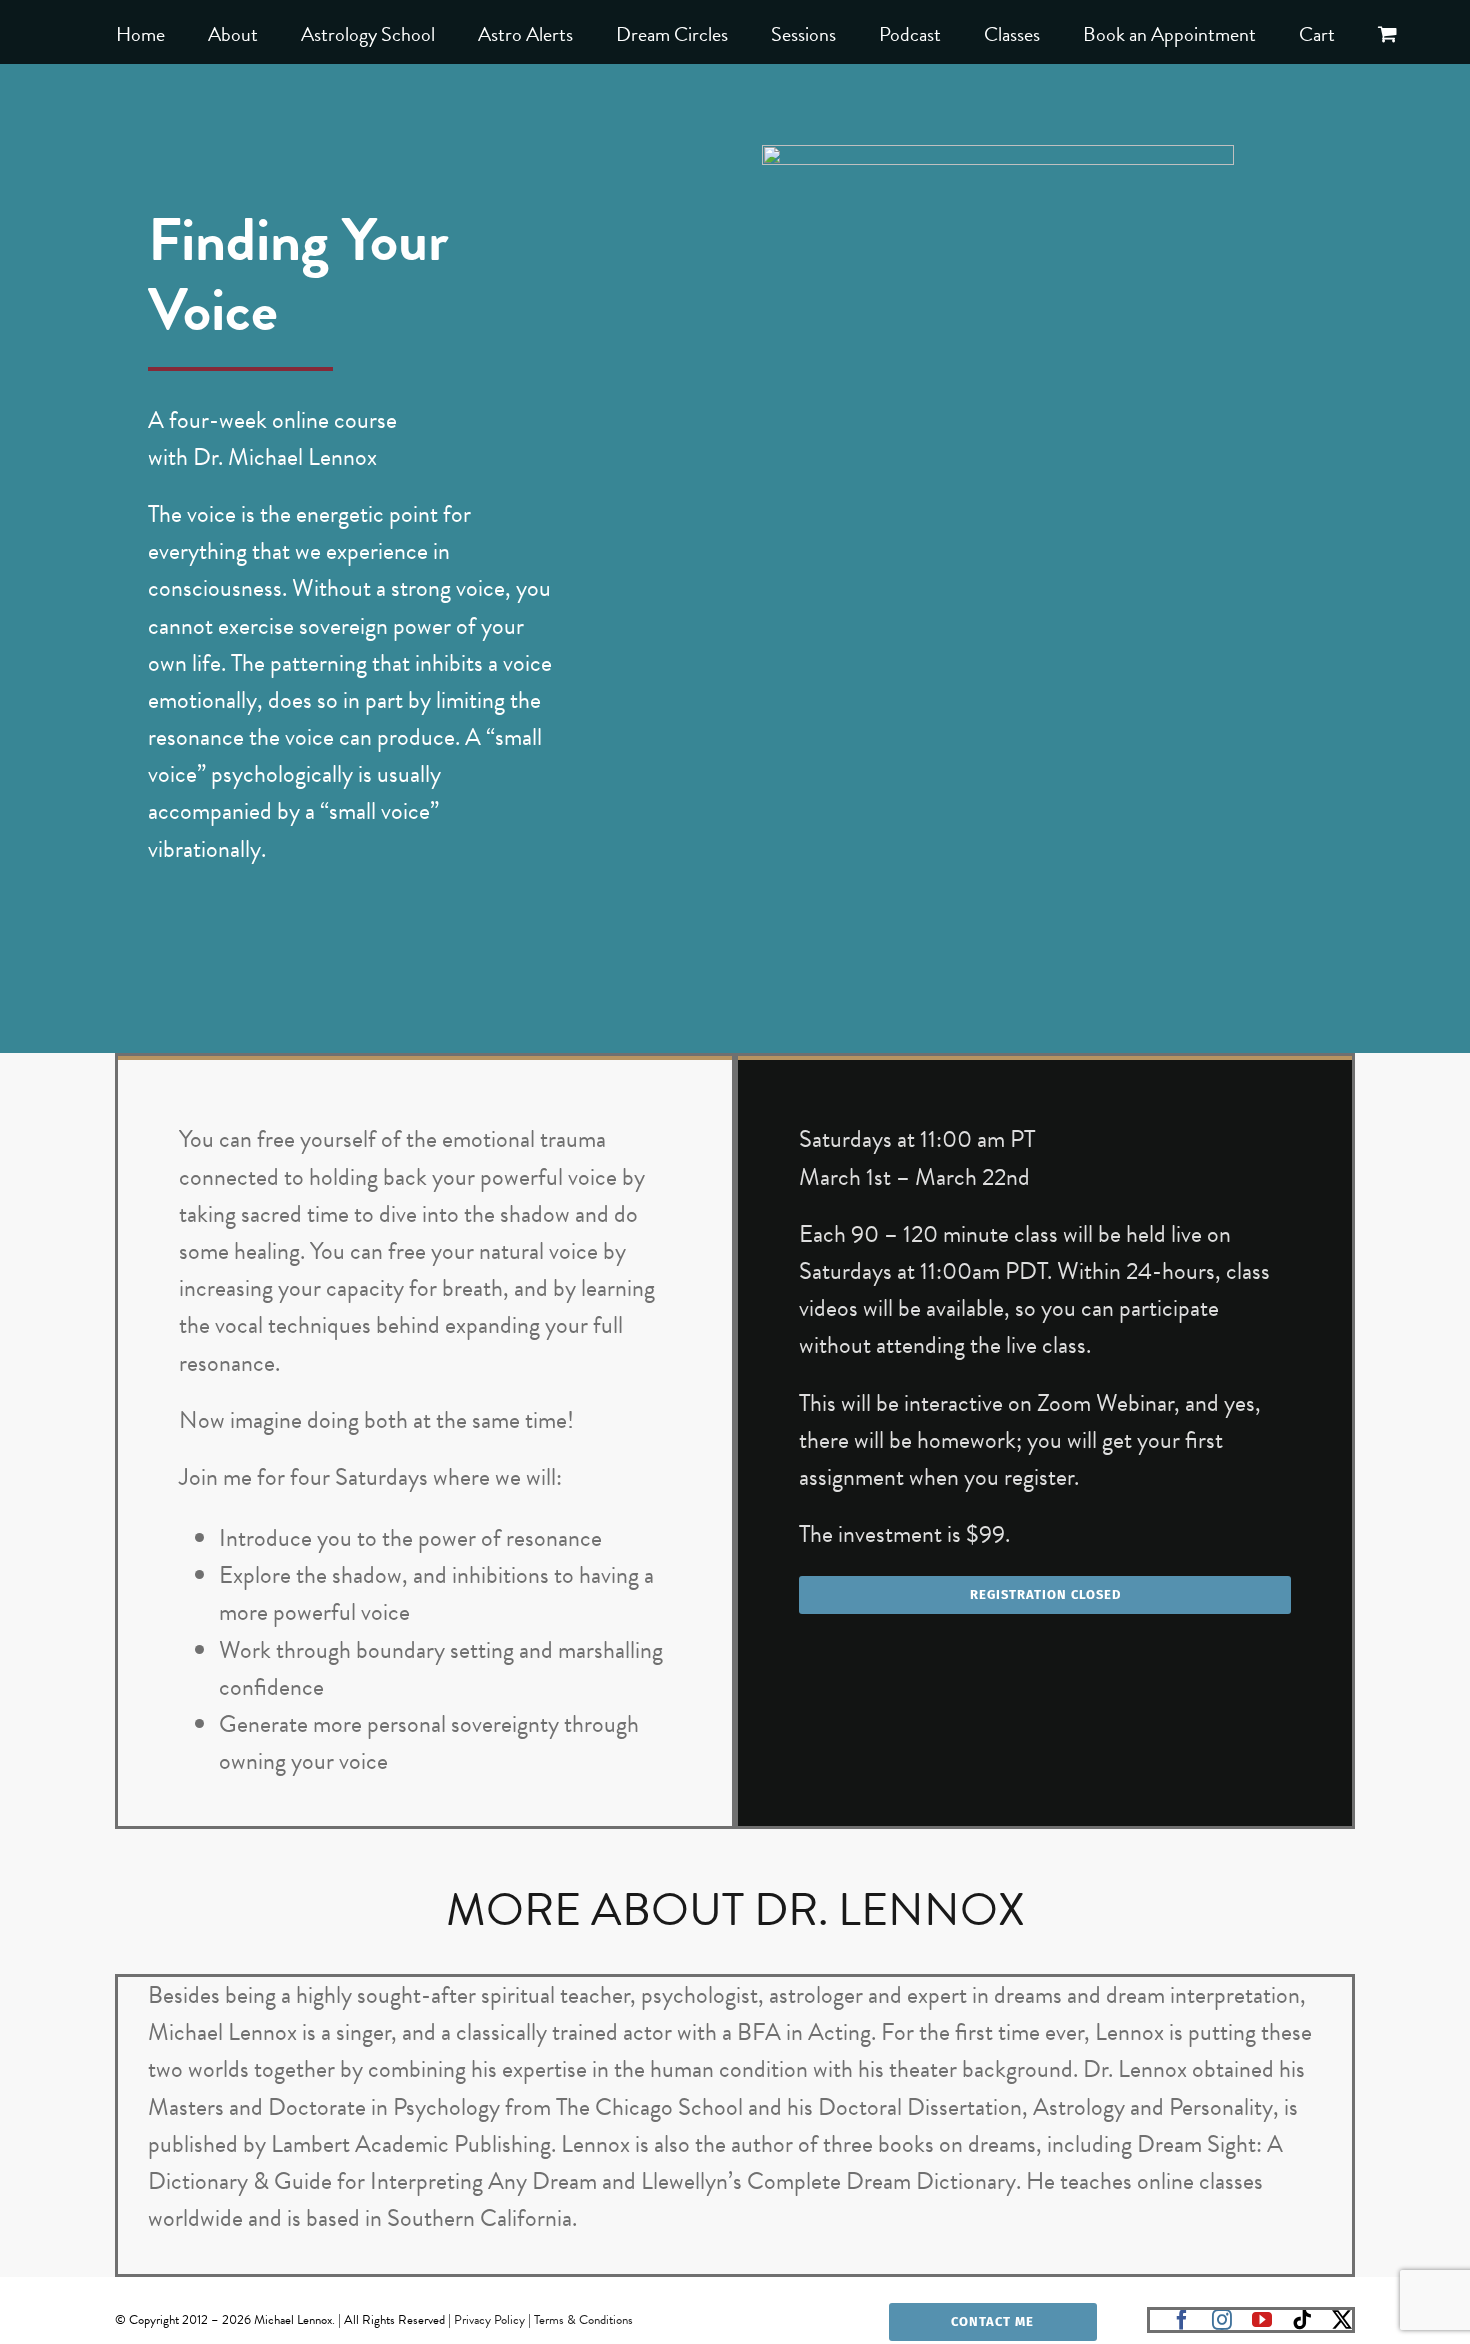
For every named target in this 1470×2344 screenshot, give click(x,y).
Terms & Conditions (583, 2320)
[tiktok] (1302, 2320)
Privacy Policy (489, 2320)
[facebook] (1182, 2320)
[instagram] (1222, 2320)
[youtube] (1262, 2320)
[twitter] (1342, 2320)
